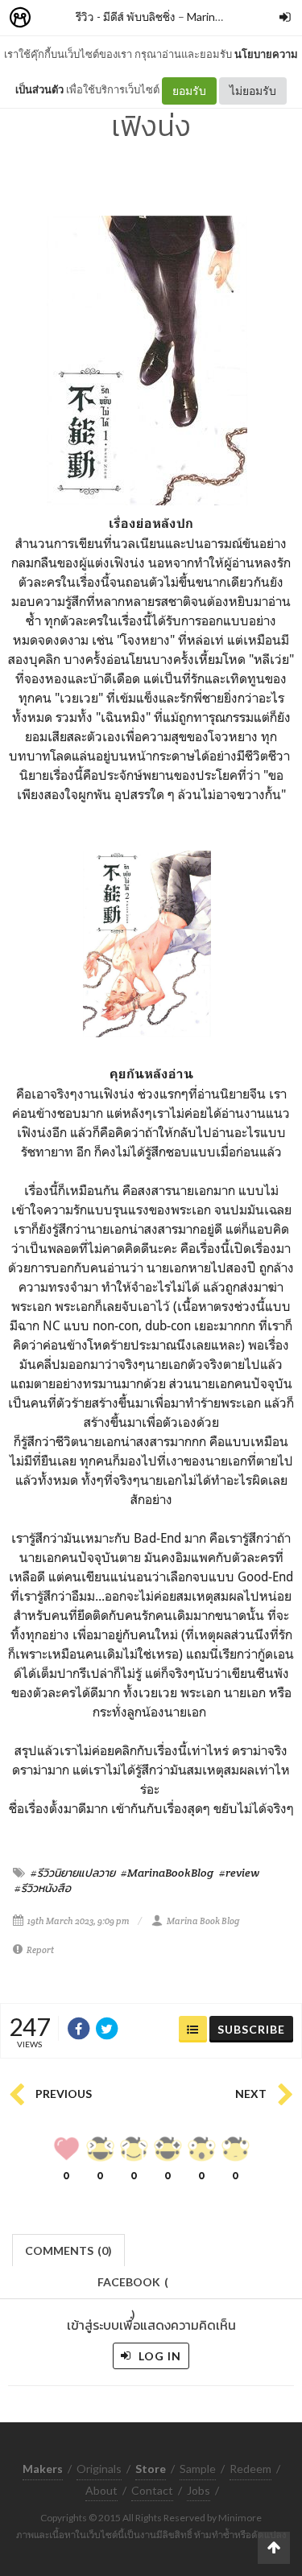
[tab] (69, 2249)
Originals (99, 2469)
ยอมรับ (189, 91)
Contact (152, 2490)
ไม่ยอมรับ (253, 91)
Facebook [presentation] (133, 2287)
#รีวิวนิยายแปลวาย (73, 1873)
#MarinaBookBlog (167, 1873)
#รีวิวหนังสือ (43, 1888)
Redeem (250, 2469)
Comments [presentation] (68, 2250)
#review (239, 1873)
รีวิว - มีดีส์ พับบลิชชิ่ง (126, 16)
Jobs (199, 2490)
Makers (56, 18)
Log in (158, 2356)
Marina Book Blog (203, 1921)
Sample (198, 2469)
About (101, 2490)
